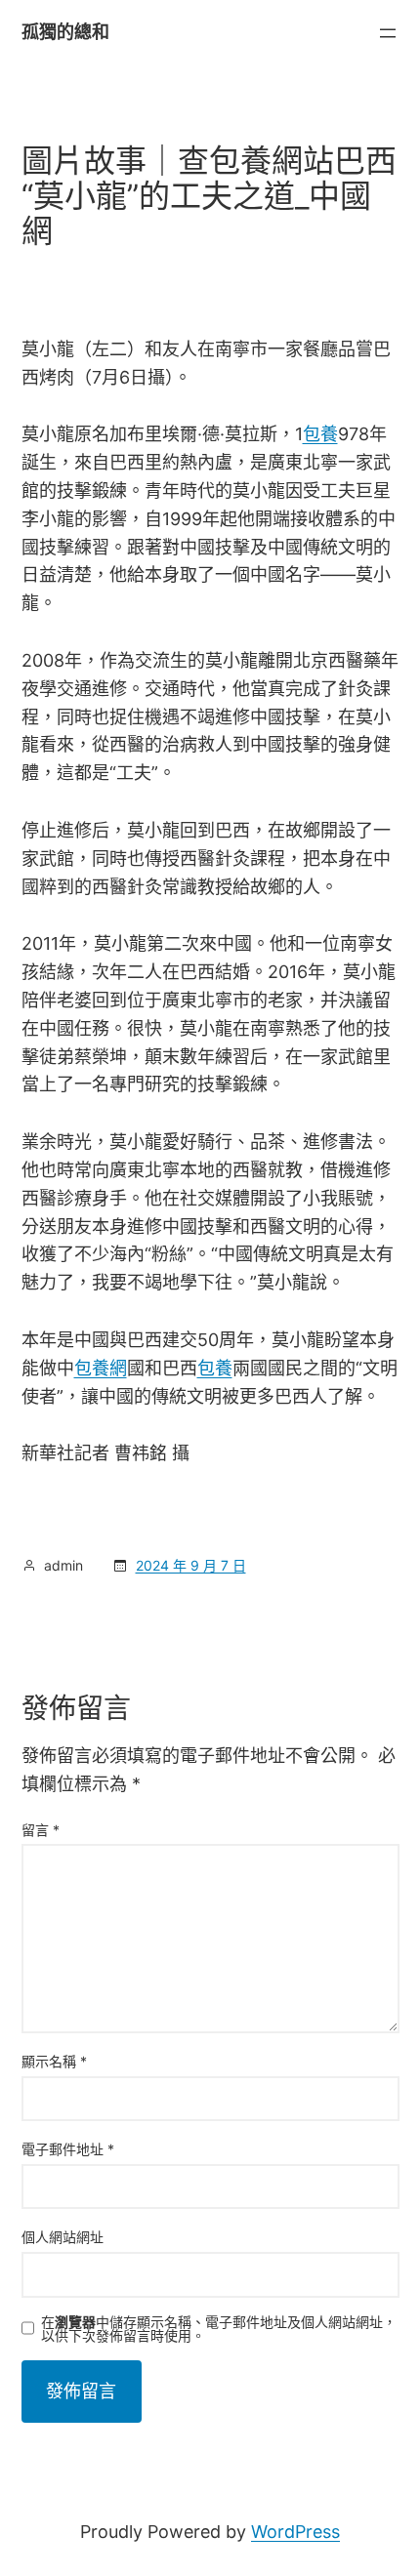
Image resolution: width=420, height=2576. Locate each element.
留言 (41, 1830)
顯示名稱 (54, 2061)
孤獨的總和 (65, 32)
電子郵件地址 (68, 2149)
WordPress (295, 2532)
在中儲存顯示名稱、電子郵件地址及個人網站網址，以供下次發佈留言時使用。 (219, 2329)
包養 (320, 434)
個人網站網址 (63, 2237)
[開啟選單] (388, 33)
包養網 (101, 1368)
